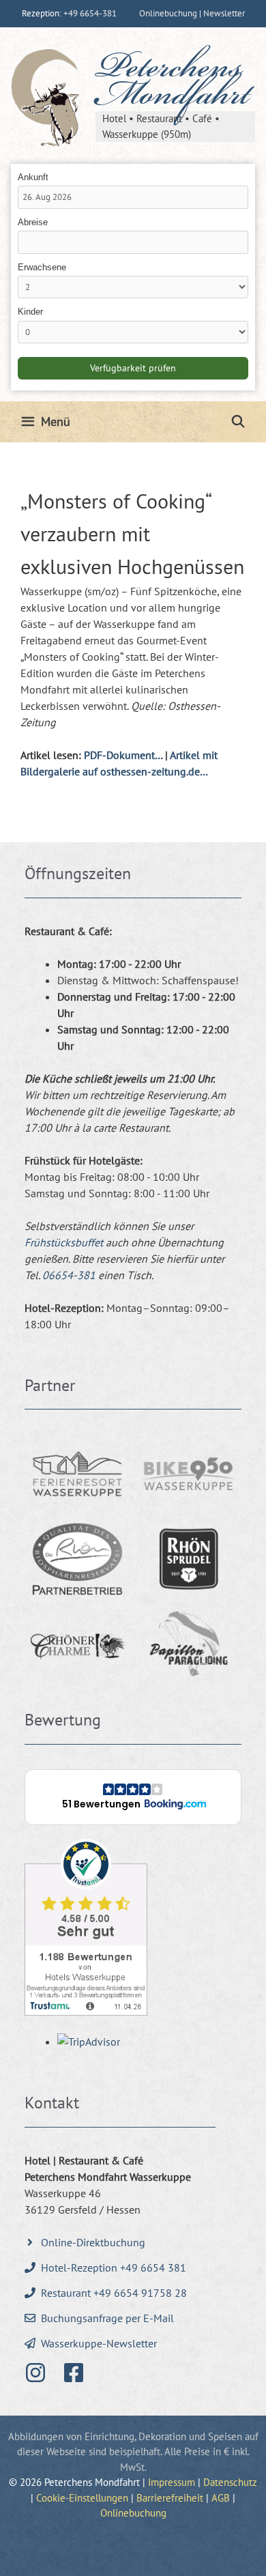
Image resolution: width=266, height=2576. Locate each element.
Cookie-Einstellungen (82, 2498)
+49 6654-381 (90, 13)
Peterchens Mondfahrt (173, 84)
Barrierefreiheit (170, 2498)
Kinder (30, 312)
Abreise (33, 222)
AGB (221, 2498)
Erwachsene (42, 267)
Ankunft (33, 177)
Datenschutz (230, 2482)
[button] (133, 1797)
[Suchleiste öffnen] (238, 422)
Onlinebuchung (133, 2513)
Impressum (172, 2482)
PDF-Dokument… (123, 755)
